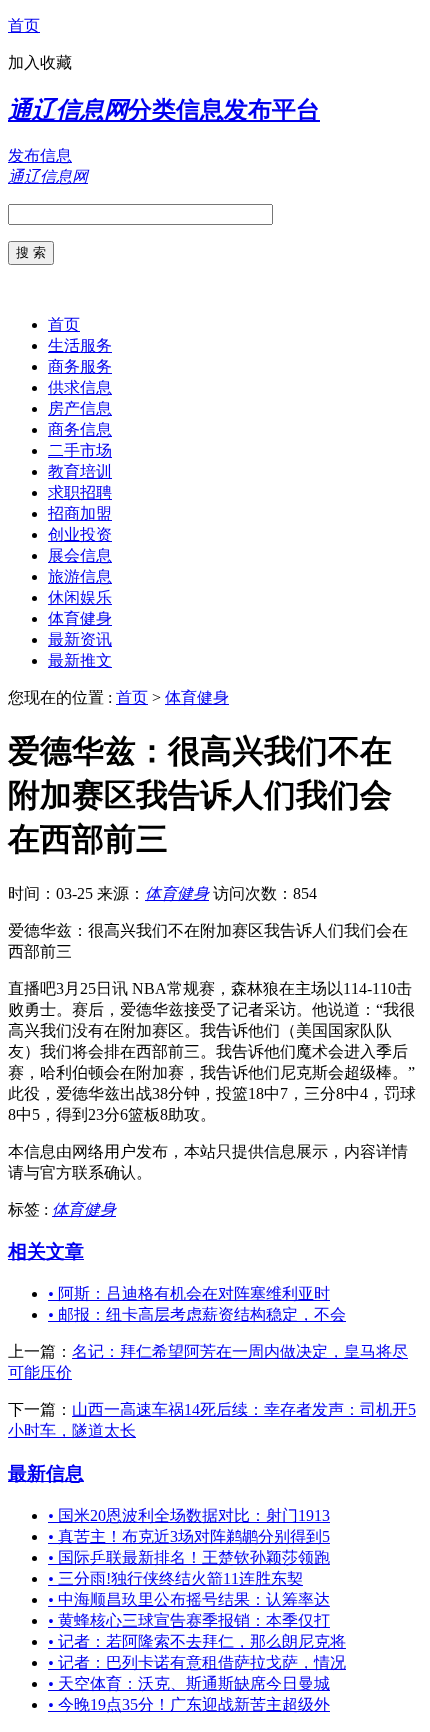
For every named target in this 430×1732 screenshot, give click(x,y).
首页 (24, 25)
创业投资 (80, 534)
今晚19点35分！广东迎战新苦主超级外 (189, 1704)
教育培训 (80, 471)
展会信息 (80, 555)
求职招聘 (80, 492)
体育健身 (80, 618)
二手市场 (80, 450)
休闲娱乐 (80, 597)
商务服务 (80, 366)
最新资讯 (80, 639)
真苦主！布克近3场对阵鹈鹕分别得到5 (189, 1536)
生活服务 (80, 345)
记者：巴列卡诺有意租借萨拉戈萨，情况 (197, 1662)
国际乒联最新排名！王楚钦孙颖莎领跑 (189, 1557)
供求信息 (80, 387)
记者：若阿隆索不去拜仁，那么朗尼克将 (197, 1641)
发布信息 (40, 155)
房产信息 (80, 408)
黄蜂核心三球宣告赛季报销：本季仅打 (189, 1620)
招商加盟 (80, 513)
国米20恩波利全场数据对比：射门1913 (189, 1515)
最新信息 (46, 1473)
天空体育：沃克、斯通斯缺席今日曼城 (189, 1683)
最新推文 (80, 660)
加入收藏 (40, 62)
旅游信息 (80, 576)
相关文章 (46, 1251)
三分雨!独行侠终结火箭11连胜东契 (175, 1578)
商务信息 (80, 429)
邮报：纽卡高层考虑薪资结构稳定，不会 (197, 1314)
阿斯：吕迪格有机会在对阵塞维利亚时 (189, 1293)
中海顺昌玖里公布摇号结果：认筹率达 (189, 1599)
